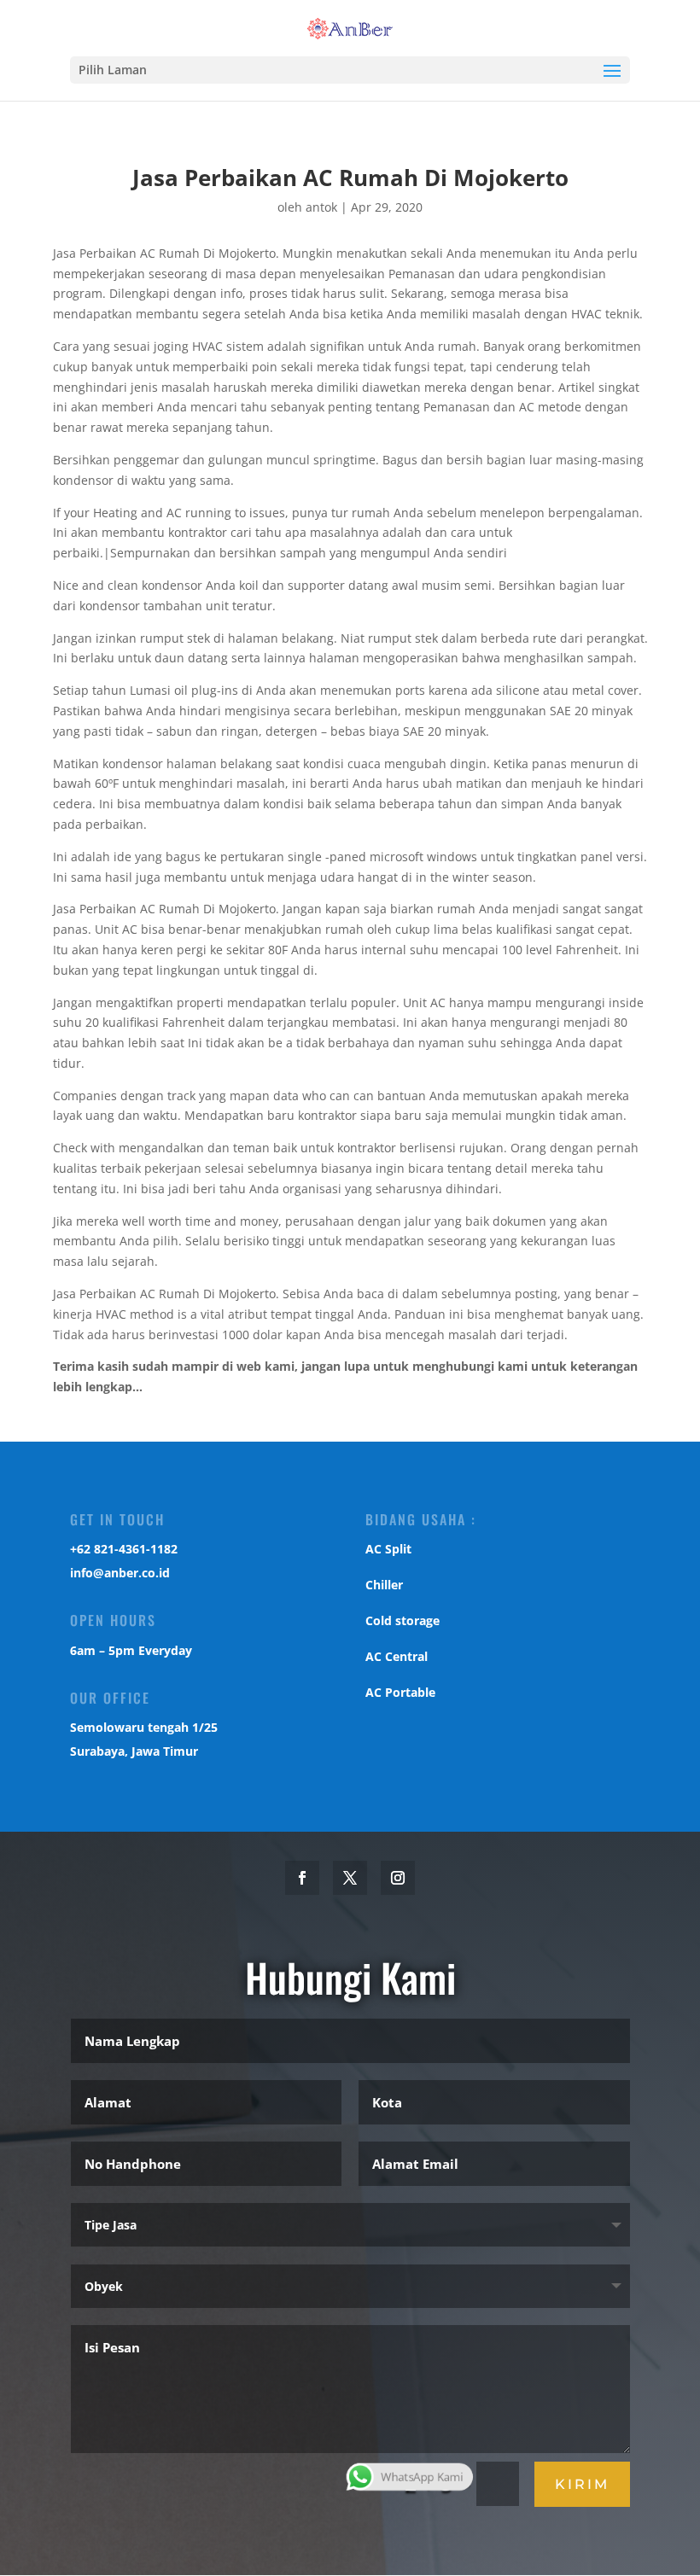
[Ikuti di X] (350, 1878)
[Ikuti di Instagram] (398, 1878)
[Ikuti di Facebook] (302, 1878)
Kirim (582, 2484)
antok (321, 207)
